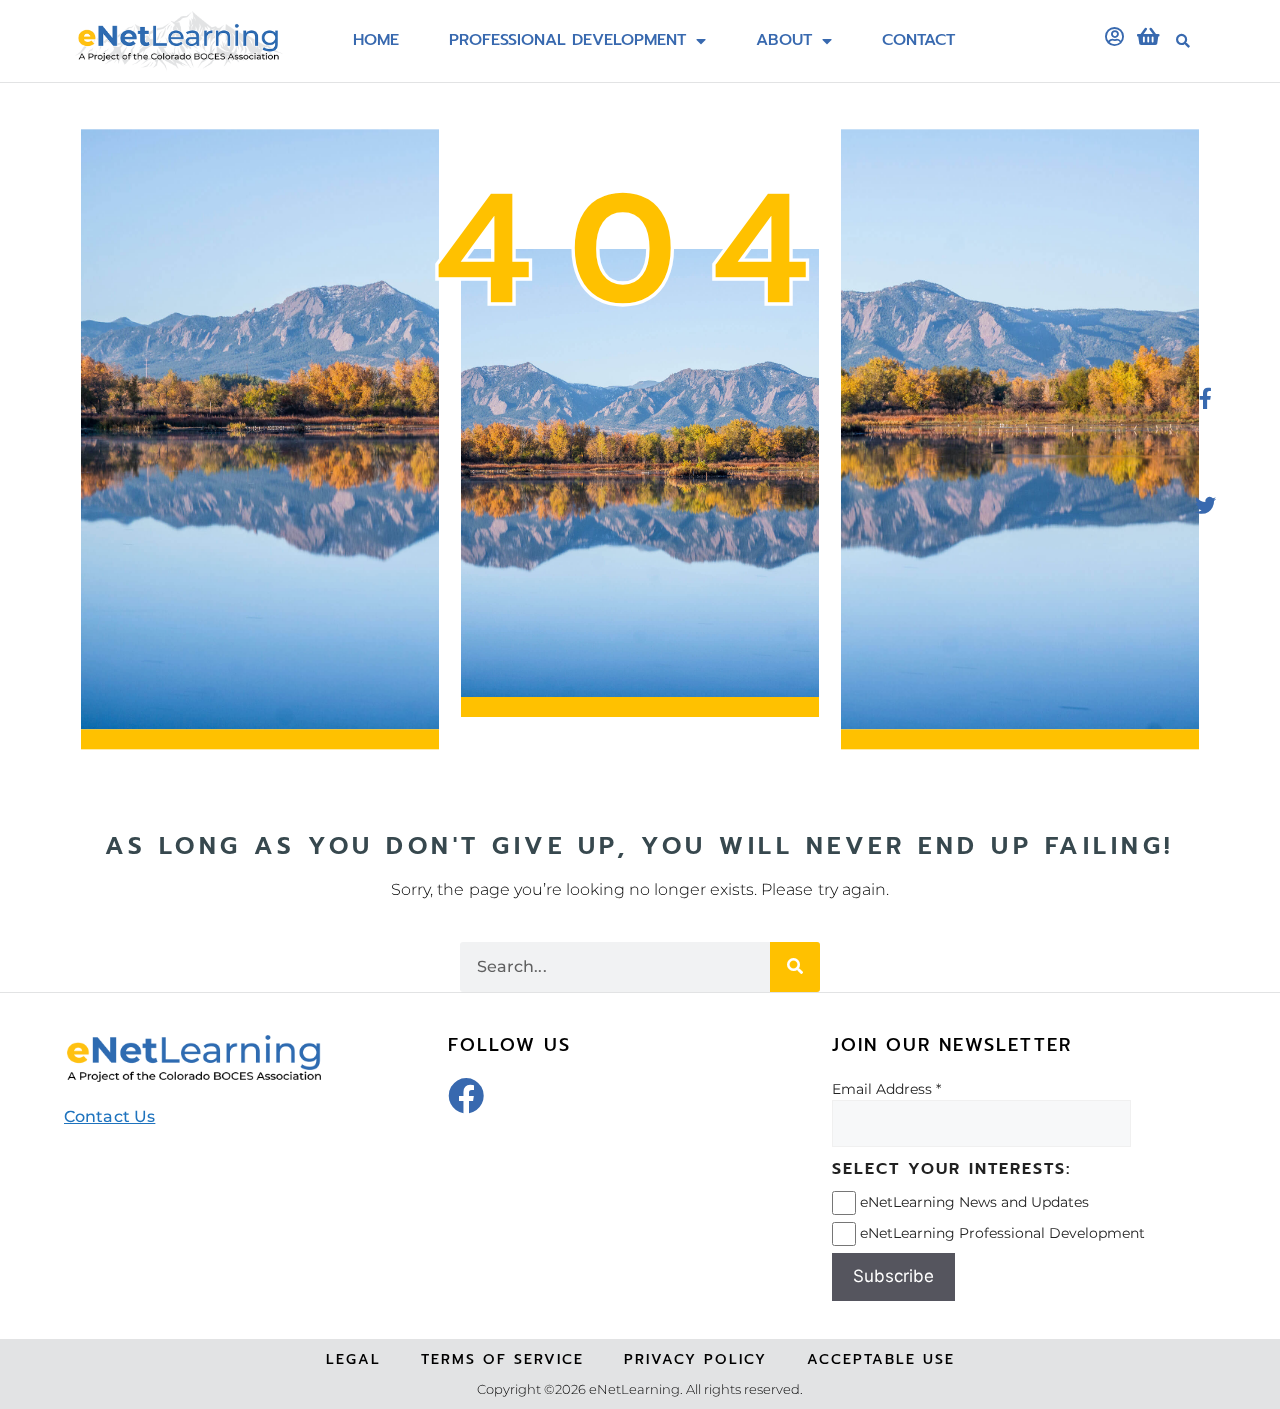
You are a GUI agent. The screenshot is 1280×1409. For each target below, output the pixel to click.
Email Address (882, 1089)
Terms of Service (502, 1359)
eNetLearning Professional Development (1002, 1233)
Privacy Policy (695, 1359)
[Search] (795, 967)
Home (376, 41)
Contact (918, 41)
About (784, 41)
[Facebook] (466, 1096)
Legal (353, 1359)
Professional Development (567, 41)
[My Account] (1114, 37)
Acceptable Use (881, 1359)
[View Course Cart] (1148, 37)
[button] (1183, 41)
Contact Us (109, 1116)
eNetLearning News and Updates (974, 1202)
